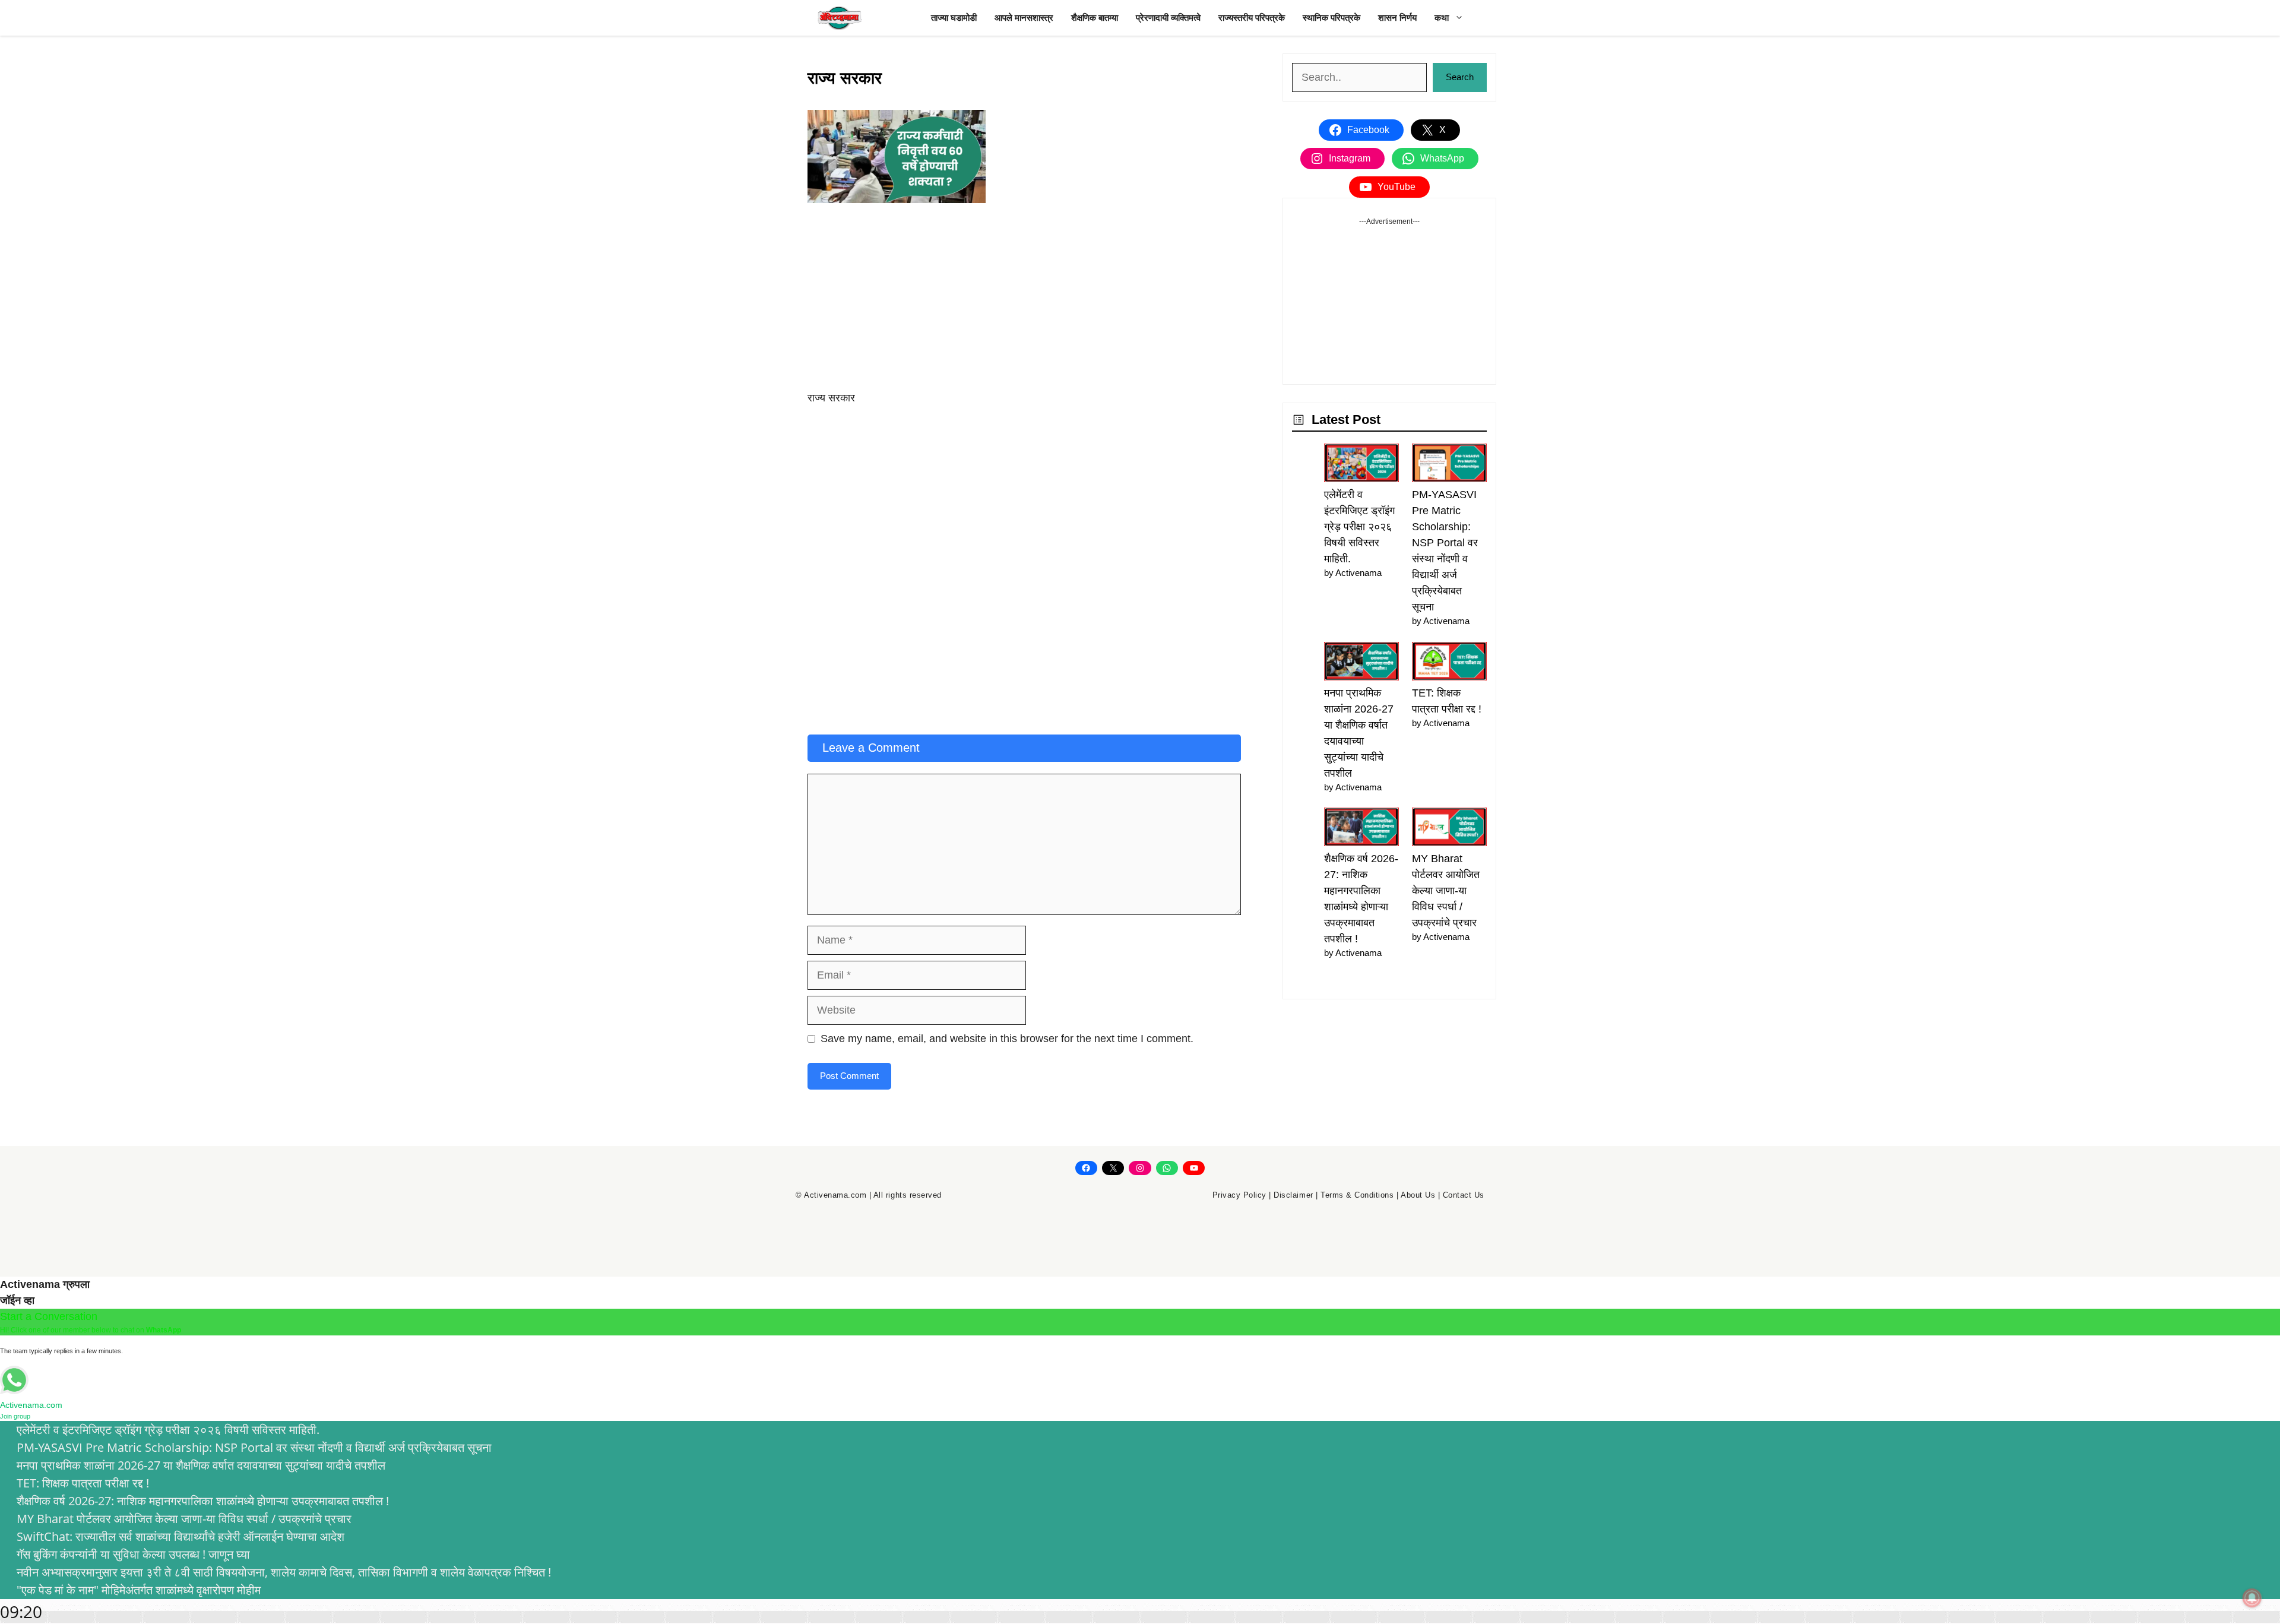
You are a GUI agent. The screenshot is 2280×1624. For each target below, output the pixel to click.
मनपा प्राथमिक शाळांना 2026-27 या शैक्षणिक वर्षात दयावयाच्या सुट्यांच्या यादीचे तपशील (201, 1465)
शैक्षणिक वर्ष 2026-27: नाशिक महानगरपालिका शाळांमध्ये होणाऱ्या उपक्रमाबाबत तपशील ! (203, 1501)
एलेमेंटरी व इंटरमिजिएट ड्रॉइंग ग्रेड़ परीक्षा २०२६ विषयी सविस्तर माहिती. (1359, 527)
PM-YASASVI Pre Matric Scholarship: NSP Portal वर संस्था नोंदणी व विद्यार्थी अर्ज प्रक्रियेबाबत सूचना (254, 1447)
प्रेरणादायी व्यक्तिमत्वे (1168, 18)
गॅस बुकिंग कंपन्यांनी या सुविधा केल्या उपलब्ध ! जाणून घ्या (133, 1554)
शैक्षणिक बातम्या (1095, 18)
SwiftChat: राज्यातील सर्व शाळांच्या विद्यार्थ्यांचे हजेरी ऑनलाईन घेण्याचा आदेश (180, 1536)
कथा (1442, 18)
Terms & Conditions (1357, 1195)
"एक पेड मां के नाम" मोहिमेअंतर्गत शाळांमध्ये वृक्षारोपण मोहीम (139, 1590)
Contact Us (1464, 1195)
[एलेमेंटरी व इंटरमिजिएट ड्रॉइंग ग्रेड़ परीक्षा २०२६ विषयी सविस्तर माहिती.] (1361, 465)
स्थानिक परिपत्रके (1331, 18)
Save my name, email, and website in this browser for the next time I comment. (1007, 1039)
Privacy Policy (1239, 1195)
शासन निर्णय (1397, 18)
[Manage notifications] (2252, 1598)
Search (1460, 77)
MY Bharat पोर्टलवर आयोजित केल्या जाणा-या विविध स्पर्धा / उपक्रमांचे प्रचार (1446, 891)
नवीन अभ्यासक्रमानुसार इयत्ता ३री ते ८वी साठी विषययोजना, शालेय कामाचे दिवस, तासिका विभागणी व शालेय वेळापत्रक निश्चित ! (284, 1572)
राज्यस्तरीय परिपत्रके (1252, 18)
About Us (1418, 1195)
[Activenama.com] (840, 18)
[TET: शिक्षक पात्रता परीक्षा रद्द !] (1449, 664)
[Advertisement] (1024, 302)
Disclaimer (1293, 1195)
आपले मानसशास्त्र (1024, 18)
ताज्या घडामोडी (954, 18)
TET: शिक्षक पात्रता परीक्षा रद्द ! (83, 1483)
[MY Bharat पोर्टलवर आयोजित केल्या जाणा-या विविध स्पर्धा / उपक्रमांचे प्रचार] (1449, 829)
